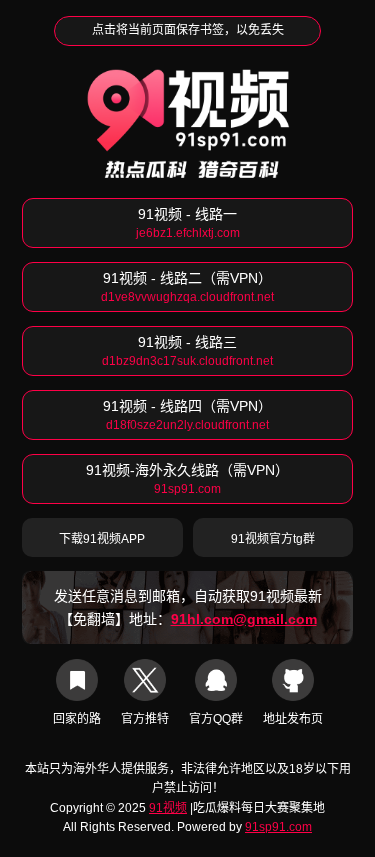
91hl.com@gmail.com (244, 619)
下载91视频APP (102, 539)
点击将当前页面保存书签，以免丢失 (188, 30)
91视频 (168, 808)
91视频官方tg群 (273, 539)
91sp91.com (278, 827)
